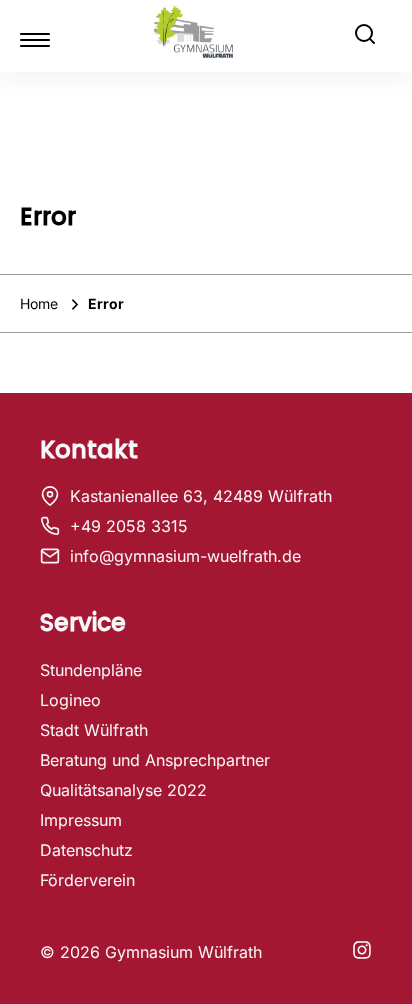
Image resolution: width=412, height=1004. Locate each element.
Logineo (70, 700)
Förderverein (87, 880)
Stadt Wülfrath (94, 730)
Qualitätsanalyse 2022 (123, 790)
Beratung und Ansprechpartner (155, 760)
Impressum (81, 820)
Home (41, 303)
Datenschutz (86, 850)
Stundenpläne (91, 670)
